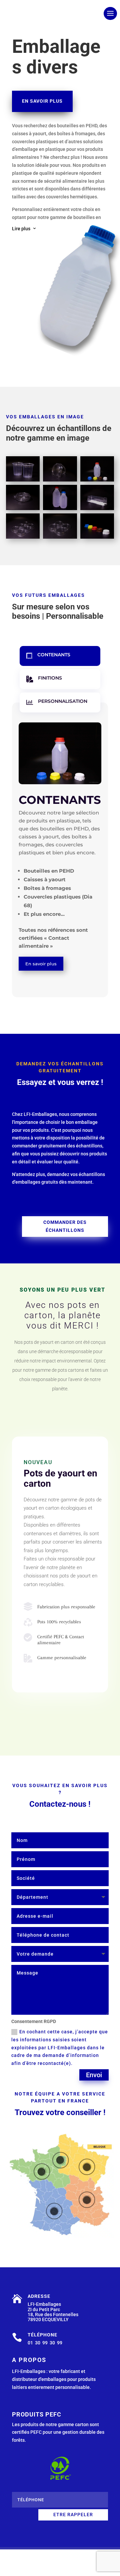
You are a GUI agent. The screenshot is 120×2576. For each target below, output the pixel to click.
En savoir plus (42, 101)
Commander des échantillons (65, 1226)
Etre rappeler (73, 2515)
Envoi (94, 2075)
